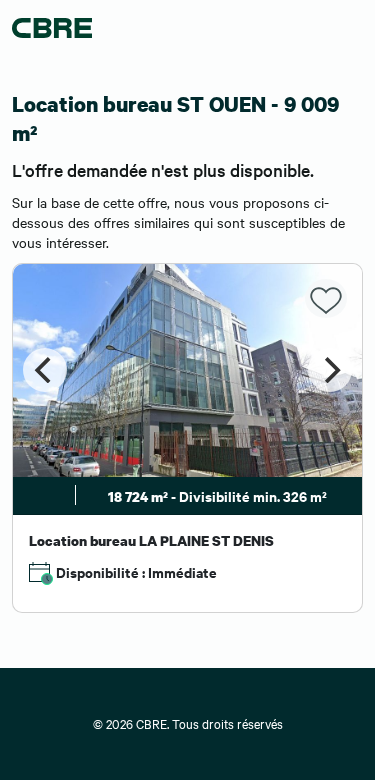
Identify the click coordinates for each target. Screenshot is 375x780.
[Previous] (45, 370)
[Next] (330, 370)
